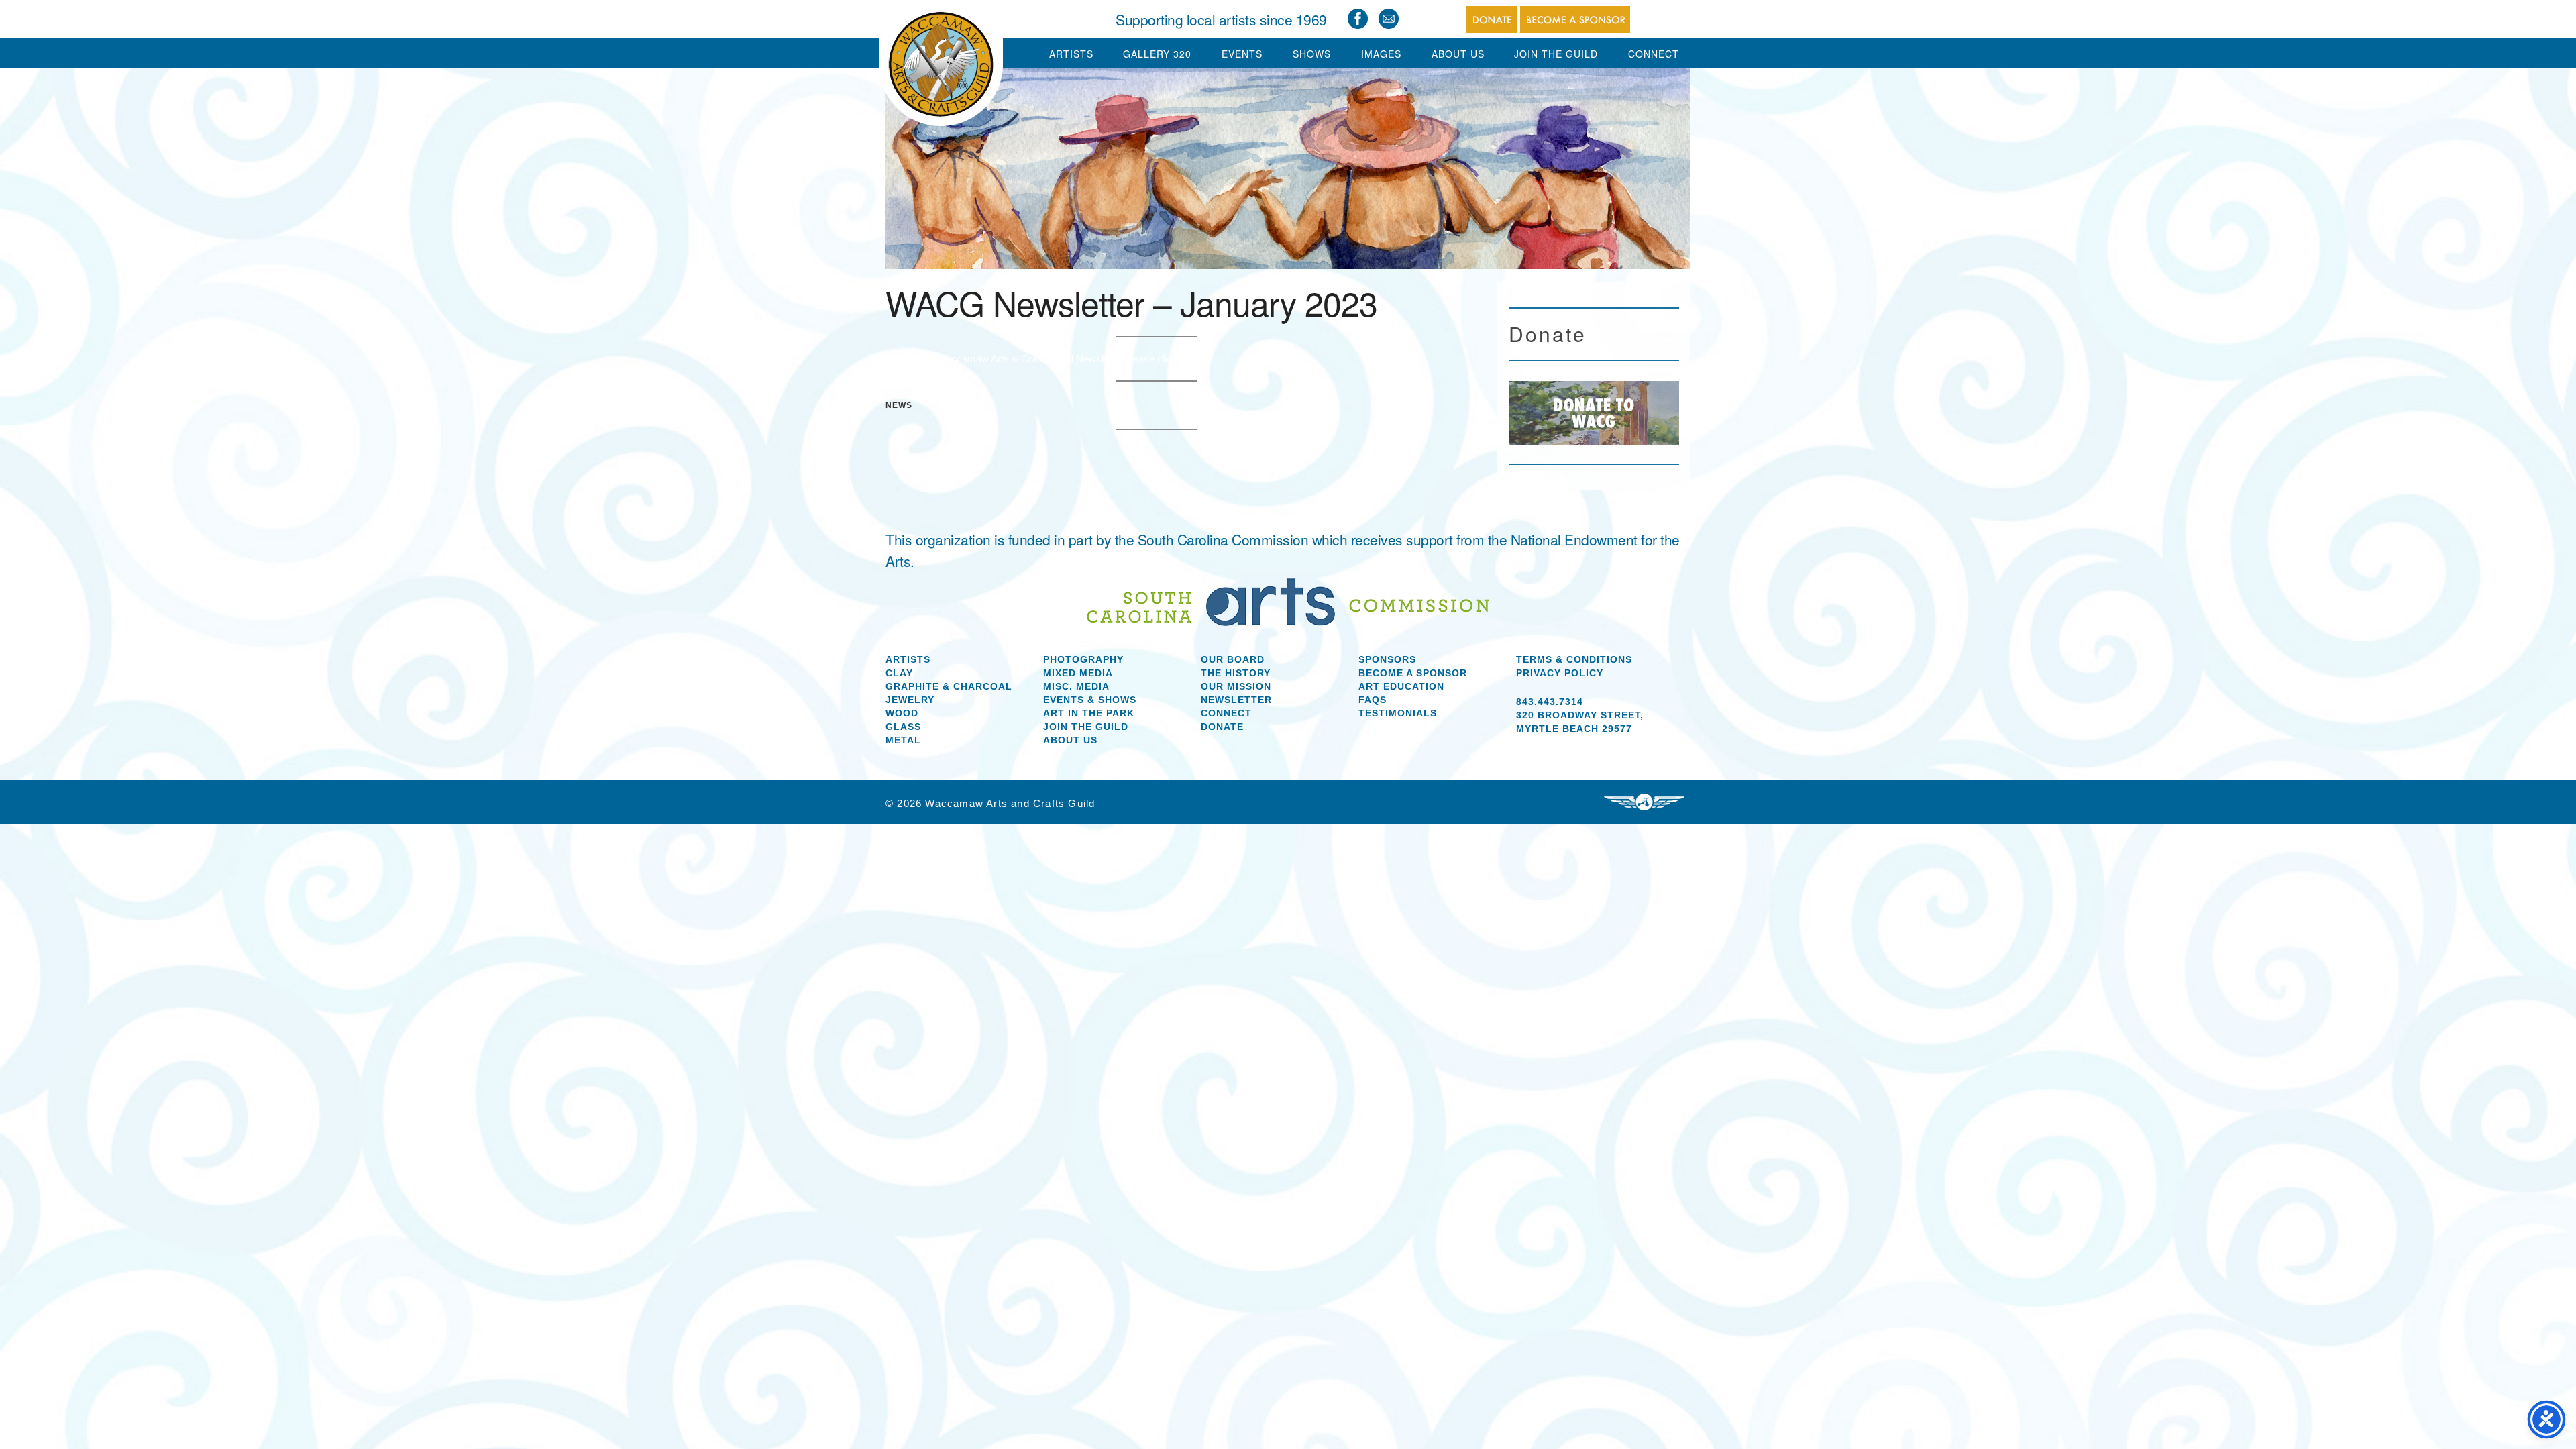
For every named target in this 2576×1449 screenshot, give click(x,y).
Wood (902, 713)
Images (1381, 54)
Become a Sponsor (1413, 673)
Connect (1654, 54)
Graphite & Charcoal (949, 686)
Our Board (1233, 659)
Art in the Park (1089, 713)
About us (1070, 740)
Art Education (1401, 686)
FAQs (1373, 700)
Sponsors (1387, 659)
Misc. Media (1076, 686)
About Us (1458, 54)
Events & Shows (1090, 700)
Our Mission (1236, 686)
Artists (1071, 54)
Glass (903, 727)
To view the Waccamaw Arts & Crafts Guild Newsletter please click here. (1044, 359)
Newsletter (1236, 700)
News (899, 405)
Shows (1312, 54)
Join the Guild (1086, 727)
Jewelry (910, 700)
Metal (903, 740)
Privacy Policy (1560, 673)
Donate (1222, 727)
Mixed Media (1078, 673)
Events (1242, 54)
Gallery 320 (1157, 54)
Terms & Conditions (1574, 659)
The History (1236, 673)
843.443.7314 (1550, 702)
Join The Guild (1556, 54)
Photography (1083, 659)
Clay (899, 673)
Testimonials (1398, 713)
